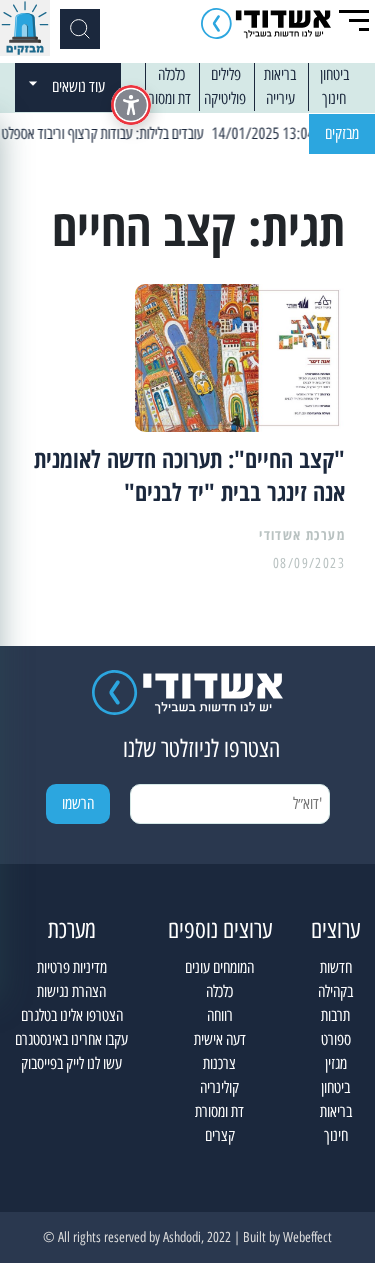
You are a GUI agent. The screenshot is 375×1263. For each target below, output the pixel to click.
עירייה (280, 98)
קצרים (220, 1135)
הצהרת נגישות (71, 991)
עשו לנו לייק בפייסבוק (71, 1063)
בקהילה (335, 991)
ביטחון (334, 74)
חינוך (334, 98)
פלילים (226, 74)
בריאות (280, 74)
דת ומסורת (166, 98)
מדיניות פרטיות (72, 967)
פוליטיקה (225, 98)
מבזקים (342, 133)
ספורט (336, 1039)
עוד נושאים (78, 86)
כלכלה (171, 74)
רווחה (220, 1015)
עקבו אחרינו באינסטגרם (71, 1039)
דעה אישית (220, 1039)
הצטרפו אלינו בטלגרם (72, 1015)
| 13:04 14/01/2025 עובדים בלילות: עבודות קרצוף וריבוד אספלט (172, 133)
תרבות (335, 1015)
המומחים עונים (219, 967)
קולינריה (219, 1087)
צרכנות (219, 1063)
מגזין (336, 1063)
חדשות (336, 967)
